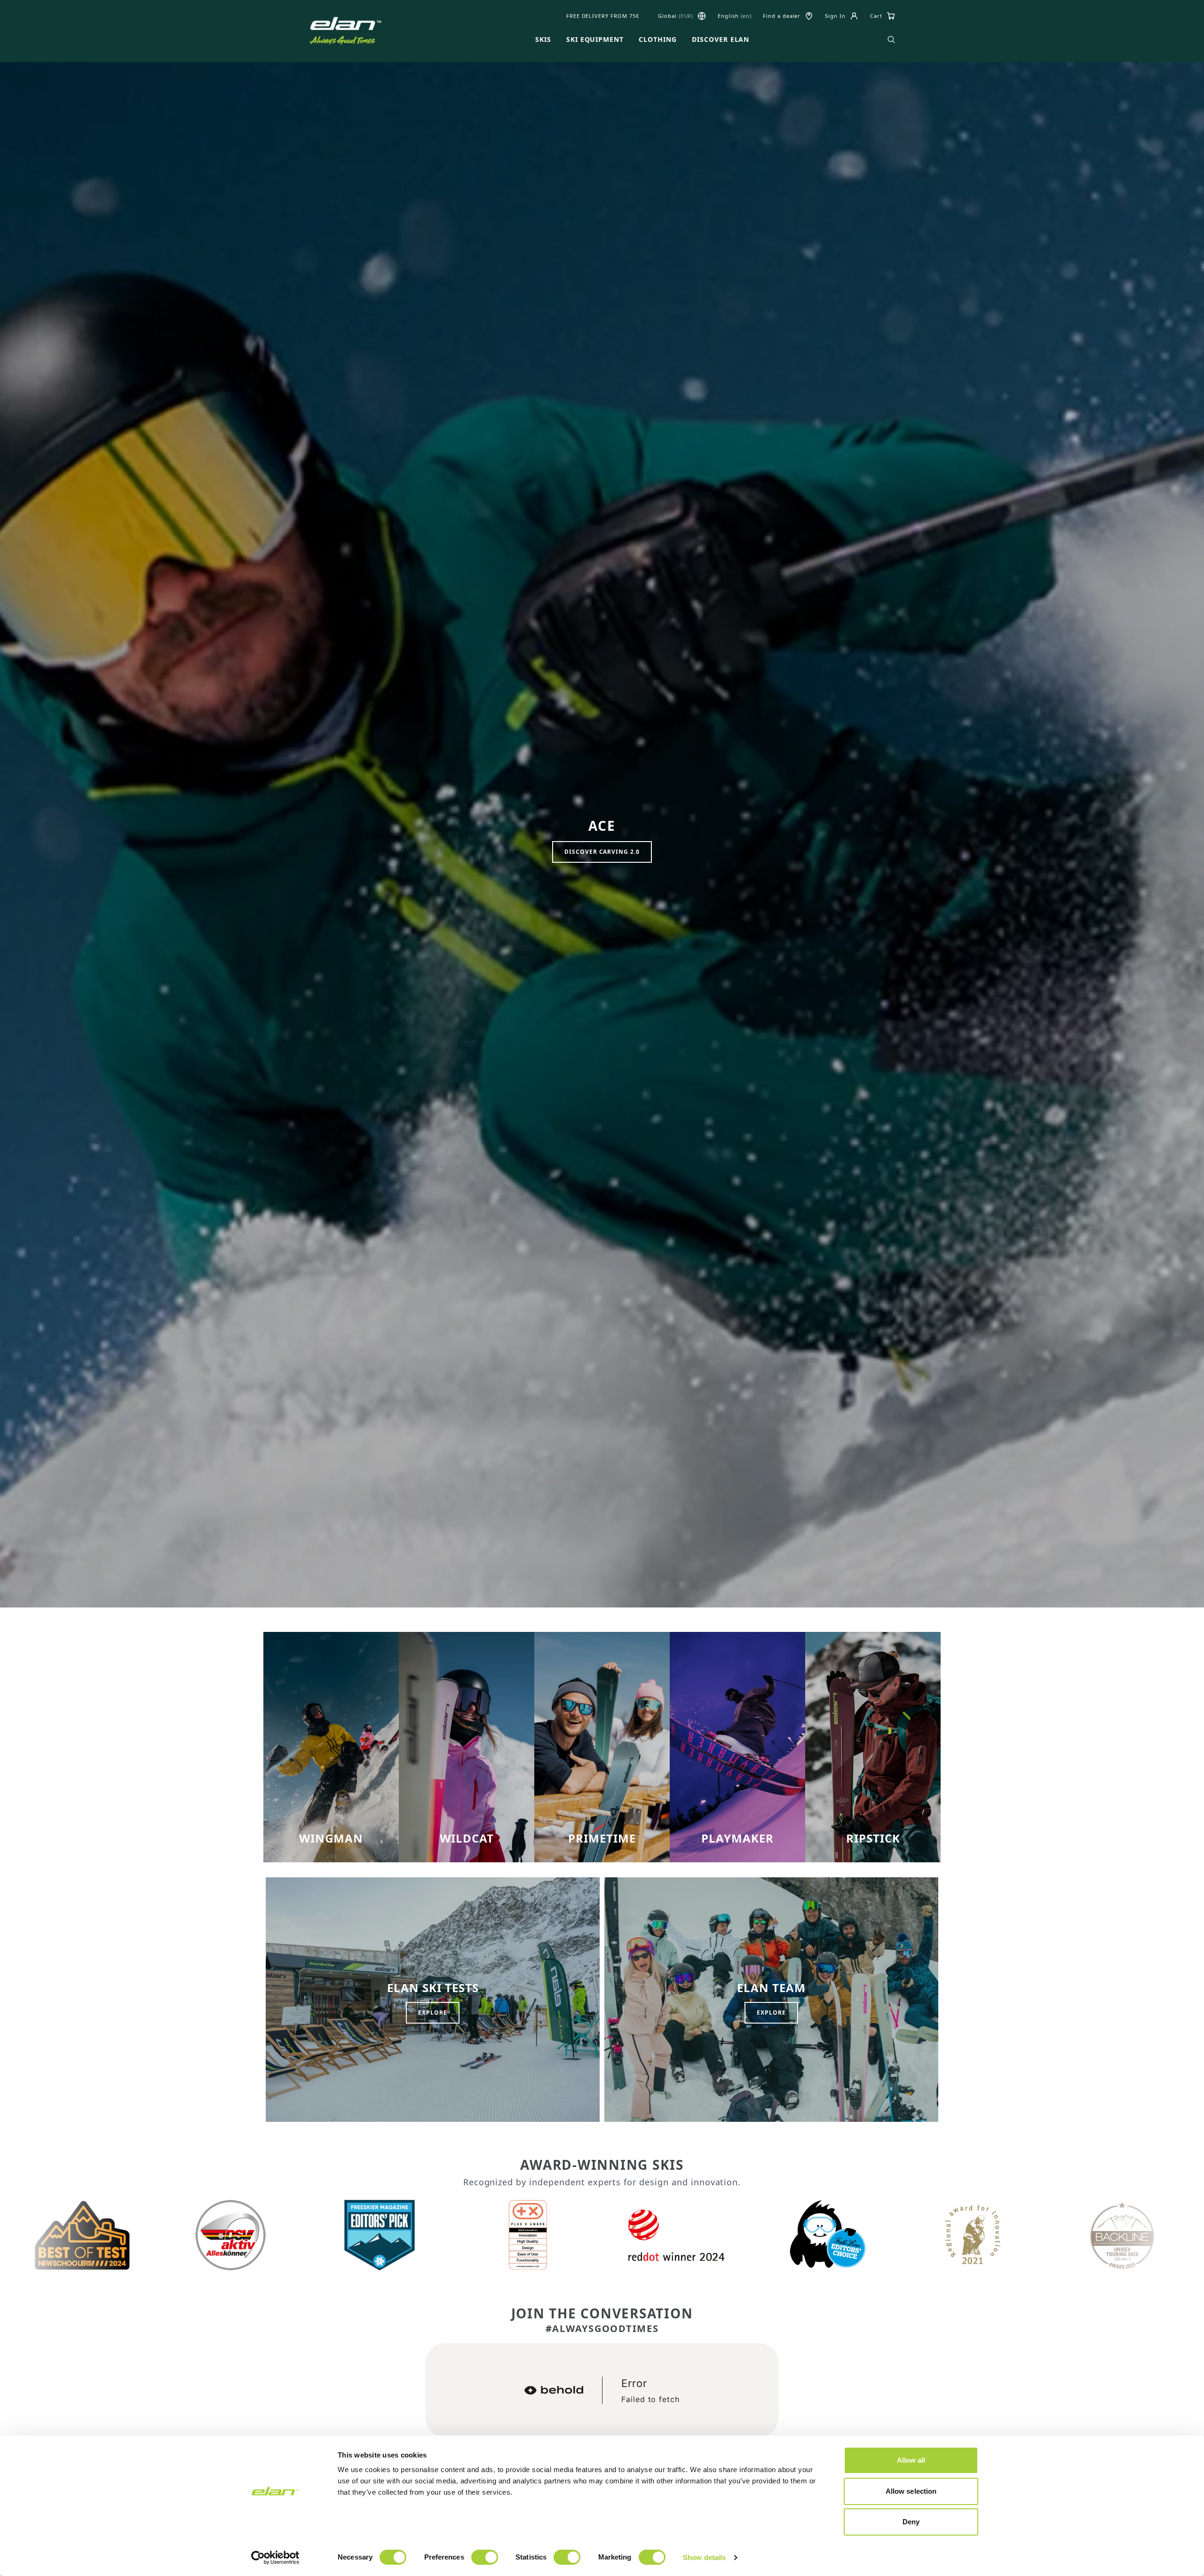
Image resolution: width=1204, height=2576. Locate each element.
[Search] (891, 39)
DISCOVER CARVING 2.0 (602, 852)
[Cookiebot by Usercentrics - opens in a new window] (275, 2558)
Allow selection (911, 2491)
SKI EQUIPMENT (595, 39)
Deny (911, 2522)
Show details (704, 2557)
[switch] (485, 2557)
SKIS (543, 39)
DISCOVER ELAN (721, 39)
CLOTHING (658, 39)
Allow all (911, 2460)
